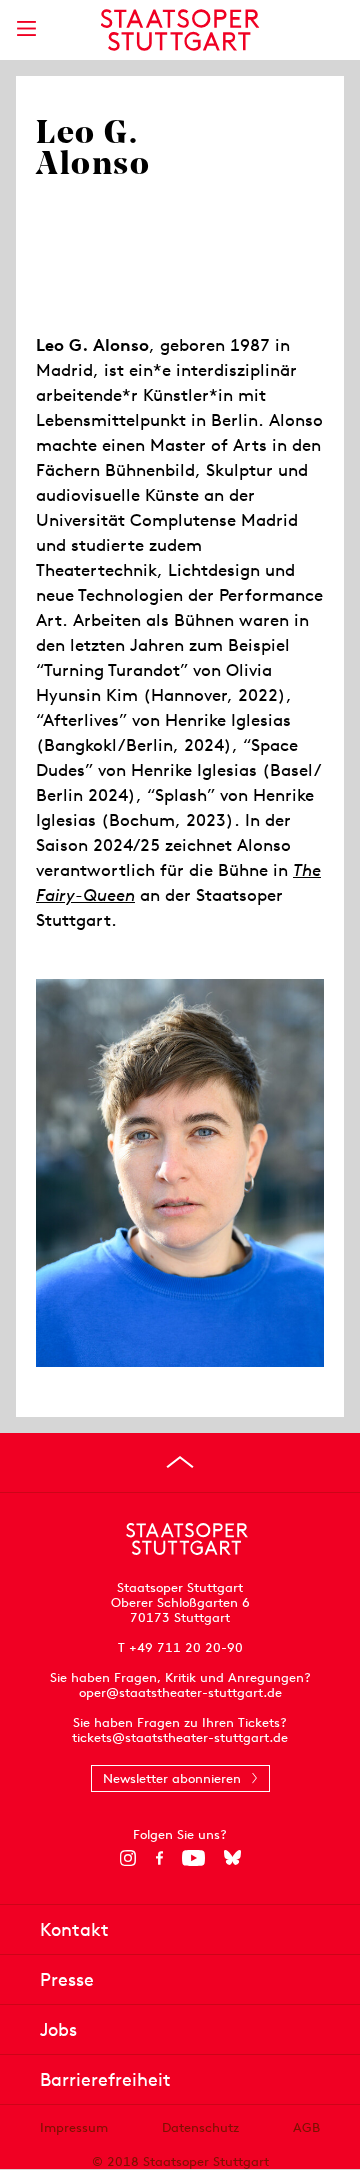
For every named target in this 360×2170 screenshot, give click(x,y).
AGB (306, 2127)
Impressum (74, 2127)
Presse (67, 1979)
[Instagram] (128, 1858)
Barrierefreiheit (105, 2079)
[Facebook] (159, 1858)
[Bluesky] (232, 1858)
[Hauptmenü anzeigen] (26, 28)
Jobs (58, 2029)
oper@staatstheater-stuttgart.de (180, 1692)
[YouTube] (193, 1858)
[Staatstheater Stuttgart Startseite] (180, 30)
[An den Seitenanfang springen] (180, 1462)
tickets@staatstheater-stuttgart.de (180, 1737)
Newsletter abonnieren (172, 1778)
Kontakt (74, 1929)
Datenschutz (200, 2127)
